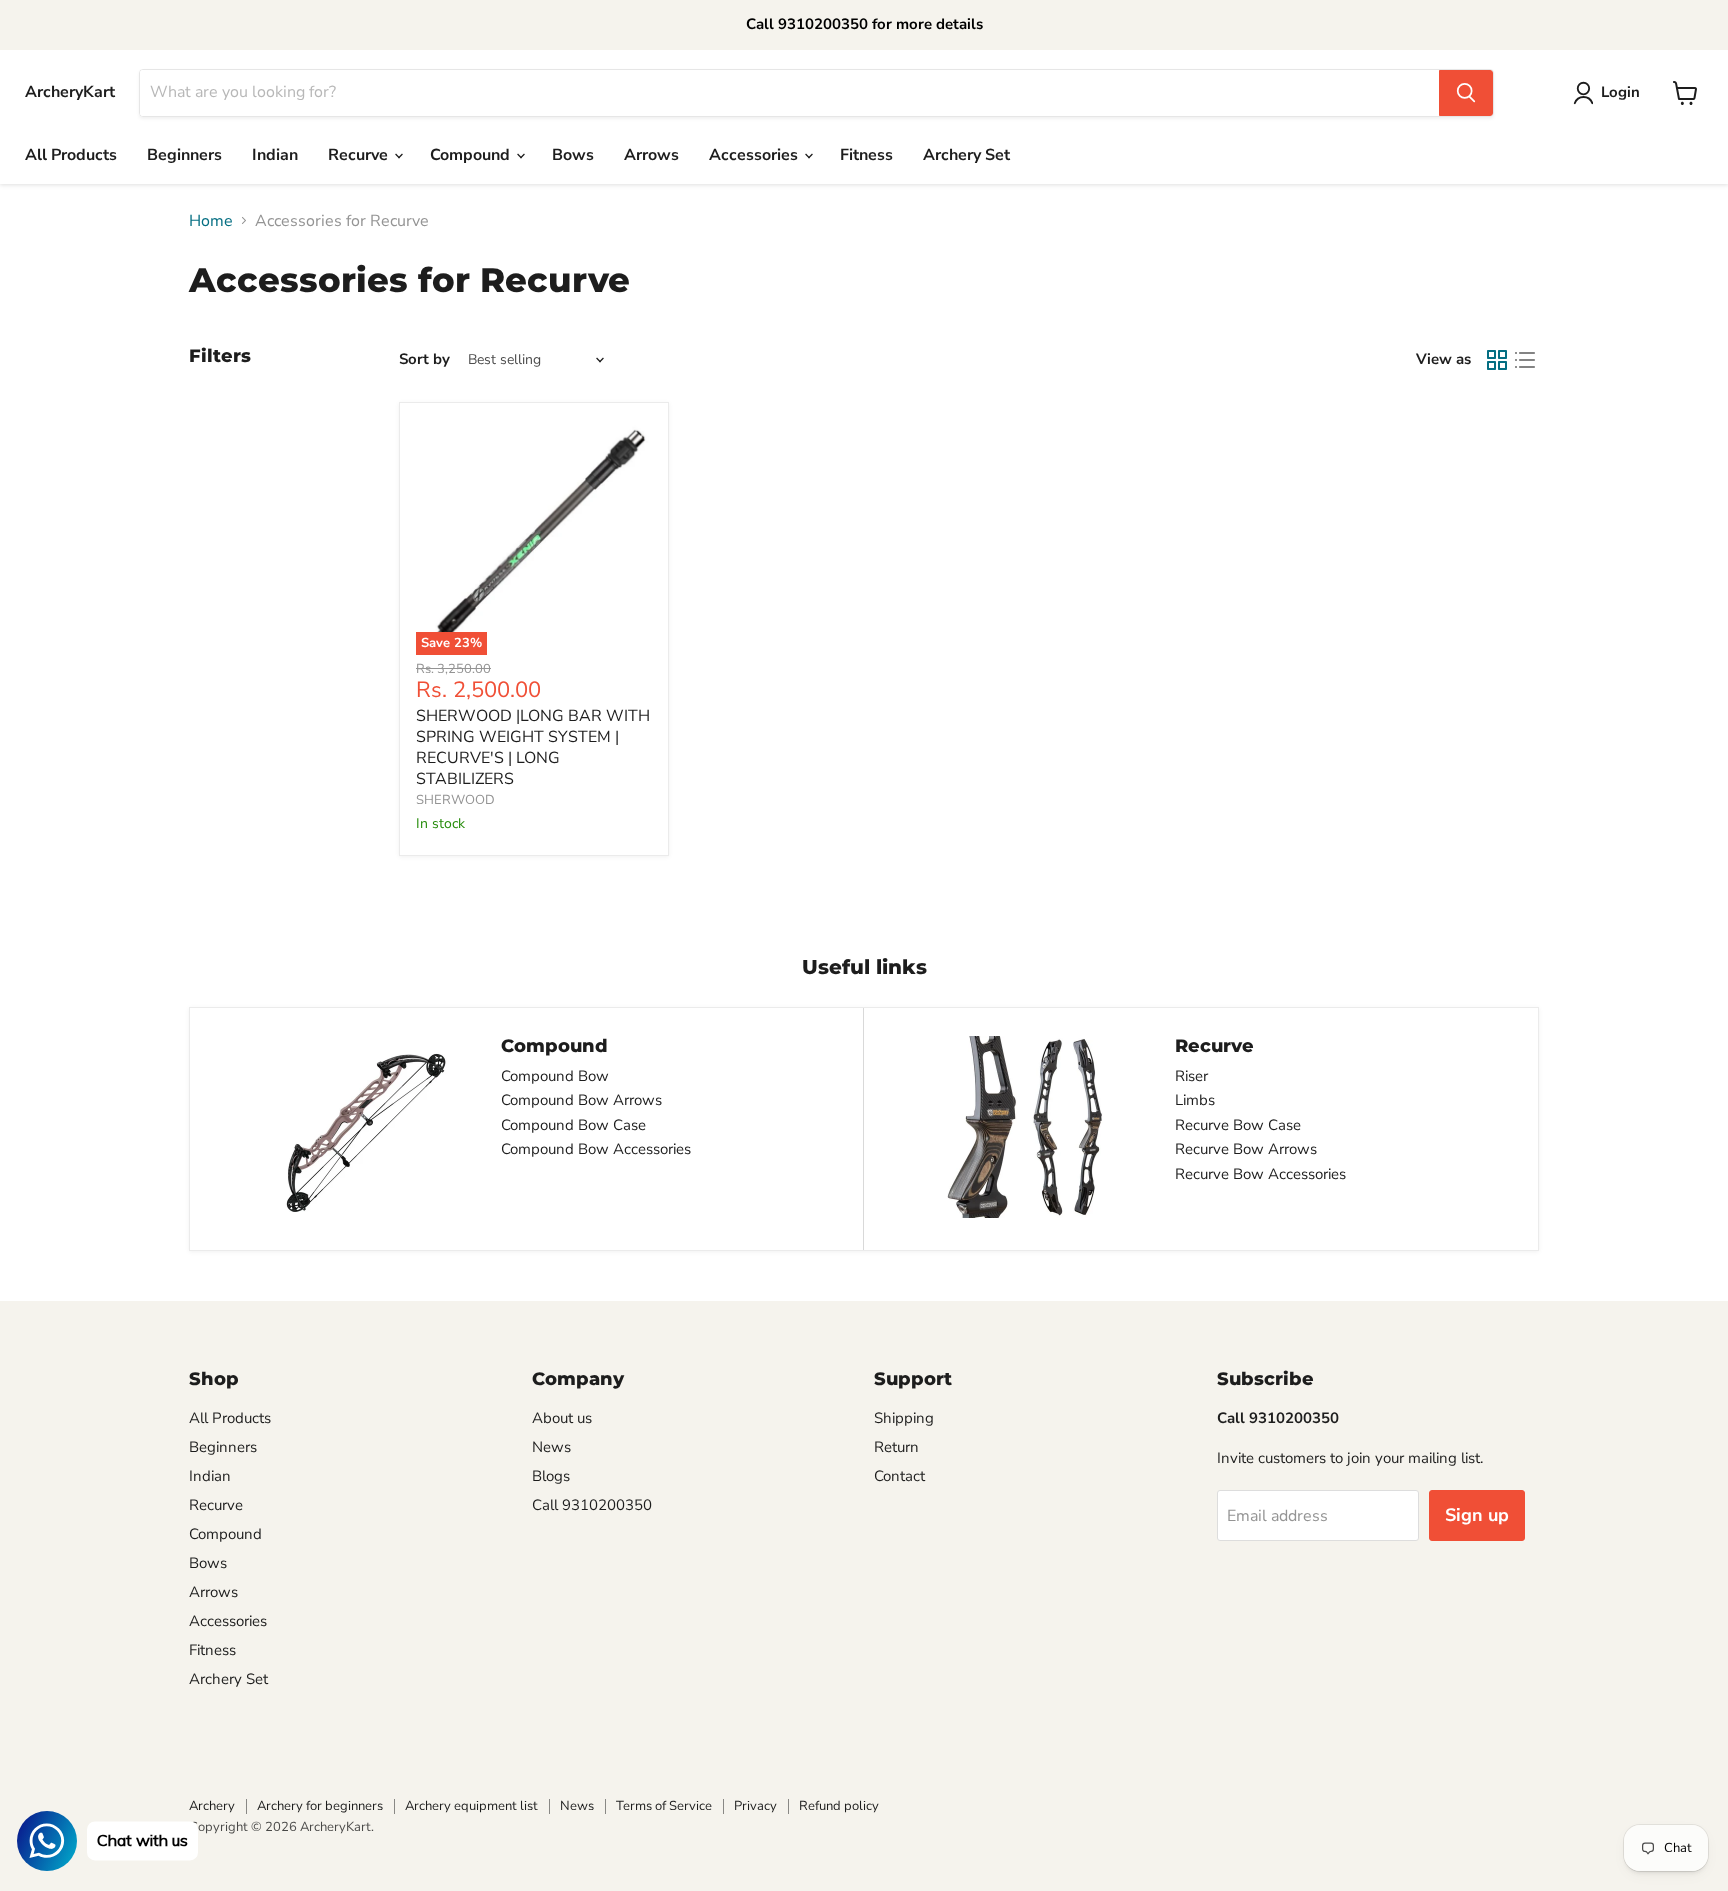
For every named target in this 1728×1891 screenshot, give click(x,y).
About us (562, 1418)
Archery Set (966, 155)
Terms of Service (664, 1806)
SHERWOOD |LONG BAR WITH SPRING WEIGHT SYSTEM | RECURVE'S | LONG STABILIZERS (533, 747)
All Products (71, 155)
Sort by (424, 359)
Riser (1191, 1076)
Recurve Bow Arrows (1246, 1149)
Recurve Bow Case (1238, 1125)
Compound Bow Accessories (596, 1149)
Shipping (904, 1418)
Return (896, 1447)
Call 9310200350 (592, 1505)
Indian (275, 155)
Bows (573, 155)
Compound (472, 155)
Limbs (1195, 1100)
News (551, 1447)
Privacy (755, 1806)
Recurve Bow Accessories (1260, 1174)
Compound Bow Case (573, 1125)
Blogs (551, 1476)
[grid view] (1497, 360)
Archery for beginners (320, 1806)
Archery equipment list (471, 1806)
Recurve (360, 155)
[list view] (1525, 360)
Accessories (755, 155)
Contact (899, 1476)
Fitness (866, 155)
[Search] (1466, 93)
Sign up (1477, 1515)
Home (211, 221)
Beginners (184, 155)
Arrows (651, 155)
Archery (212, 1806)
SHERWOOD (455, 800)
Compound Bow (555, 1076)
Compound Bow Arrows (581, 1100)
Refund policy (839, 1806)
